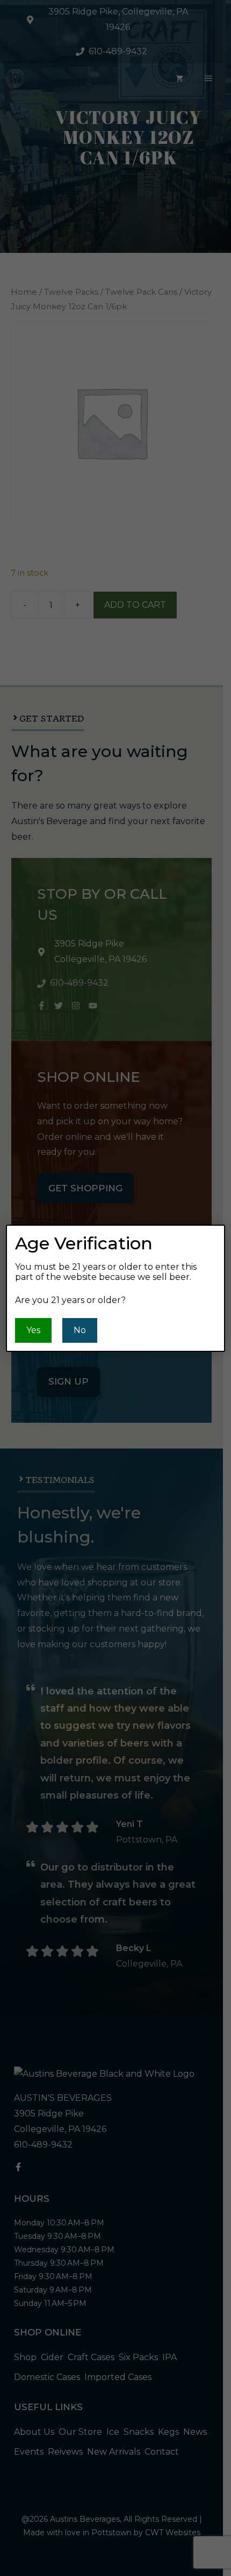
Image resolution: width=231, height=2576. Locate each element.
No (80, 1330)
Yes (33, 1330)
